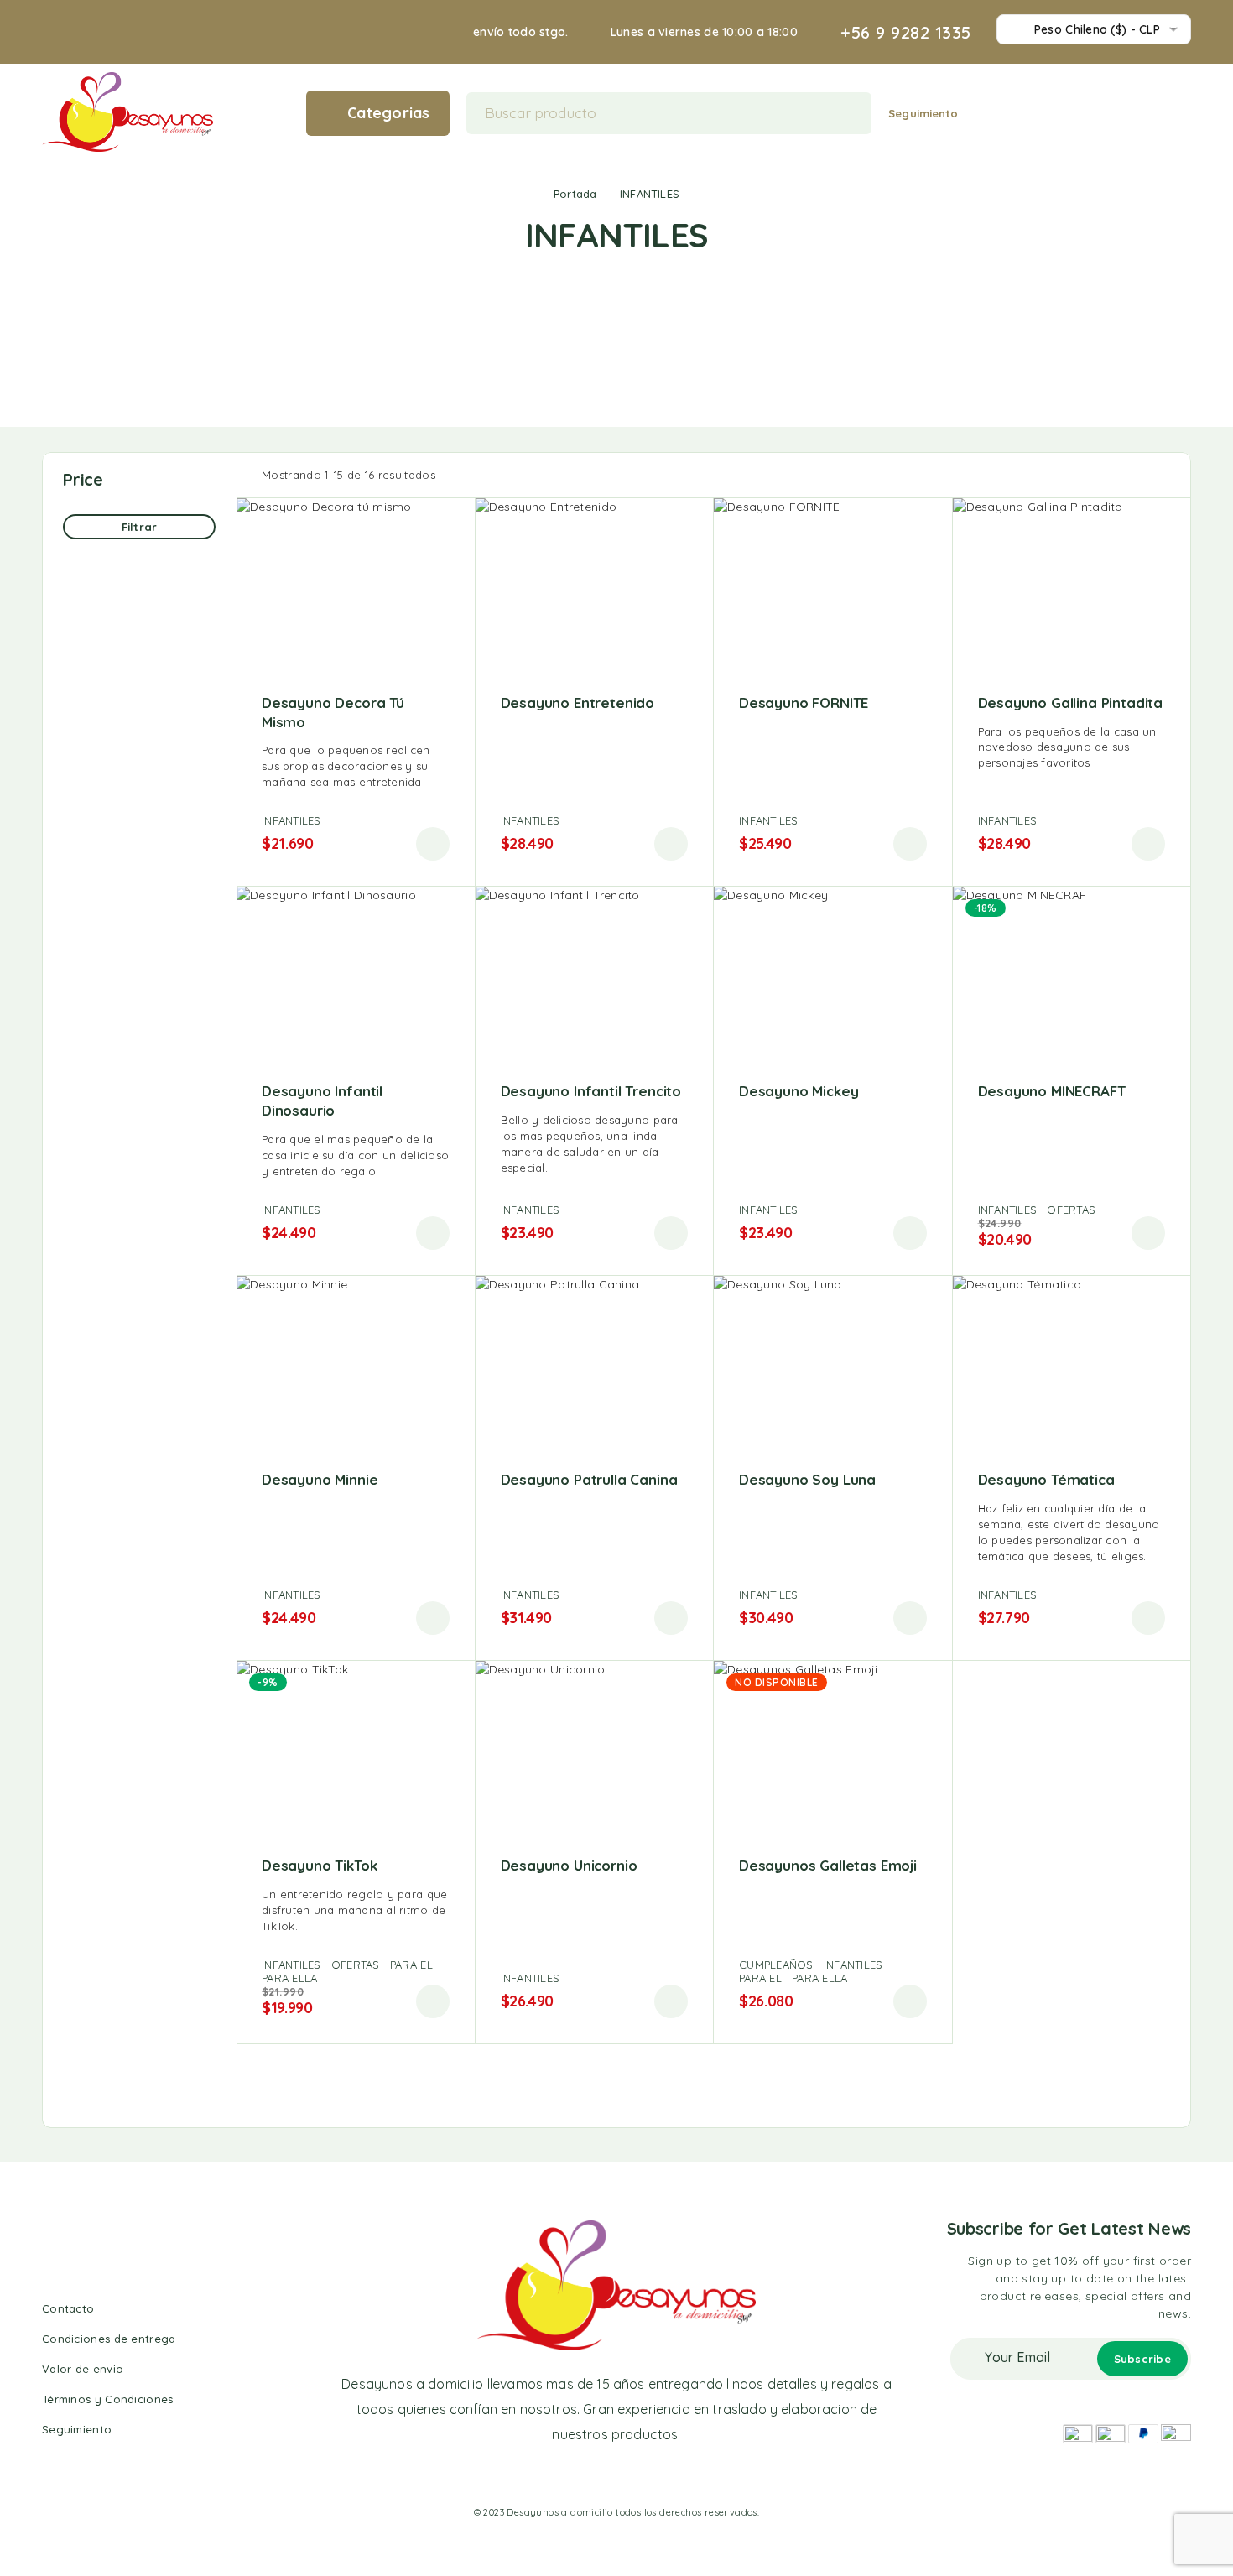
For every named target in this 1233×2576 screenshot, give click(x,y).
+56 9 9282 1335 (906, 33)
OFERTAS (1071, 1210)
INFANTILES (291, 820)
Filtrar (139, 527)
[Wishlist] (1158, 112)
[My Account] (1132, 113)
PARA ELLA (289, 1978)
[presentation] (356, 766)
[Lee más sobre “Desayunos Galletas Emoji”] (910, 2001)
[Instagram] (601, 2476)
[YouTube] (662, 2476)
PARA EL (411, 1965)
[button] (433, 844)
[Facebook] (570, 2476)
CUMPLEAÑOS (776, 1965)
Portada (575, 194)
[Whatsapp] (632, 2476)
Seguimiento (923, 113)
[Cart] (1184, 112)
